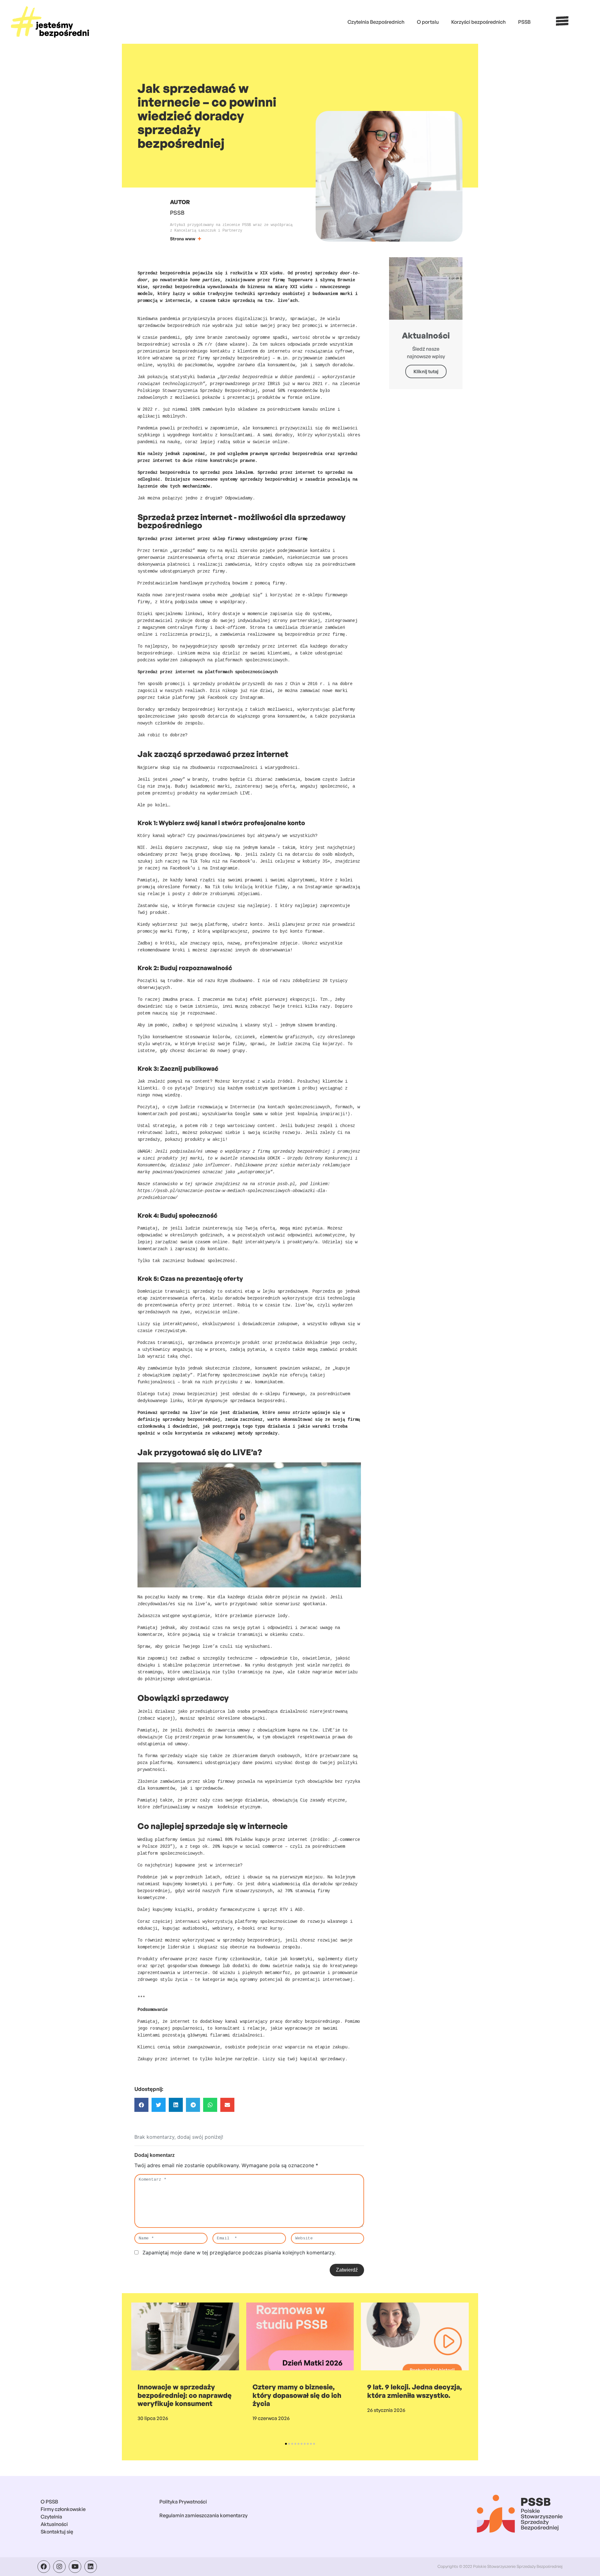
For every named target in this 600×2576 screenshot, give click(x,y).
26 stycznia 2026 (386, 2410)
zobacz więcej (156, 1718)
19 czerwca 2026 (271, 2418)
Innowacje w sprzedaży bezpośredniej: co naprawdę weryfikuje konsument (185, 2395)
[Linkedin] (91, 2567)
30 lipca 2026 (153, 2418)
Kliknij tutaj (426, 371)
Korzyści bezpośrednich (478, 22)
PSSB (524, 22)
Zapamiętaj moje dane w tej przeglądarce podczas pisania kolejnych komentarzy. (239, 2253)
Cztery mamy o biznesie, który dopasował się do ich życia (297, 2395)
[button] (141, 2105)
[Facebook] (44, 2567)
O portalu (428, 22)
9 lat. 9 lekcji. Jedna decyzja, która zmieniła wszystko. (415, 2391)
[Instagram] (59, 2567)
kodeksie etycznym (239, 1807)
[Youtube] (75, 2567)
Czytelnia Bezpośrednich (376, 22)
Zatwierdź (347, 2270)
